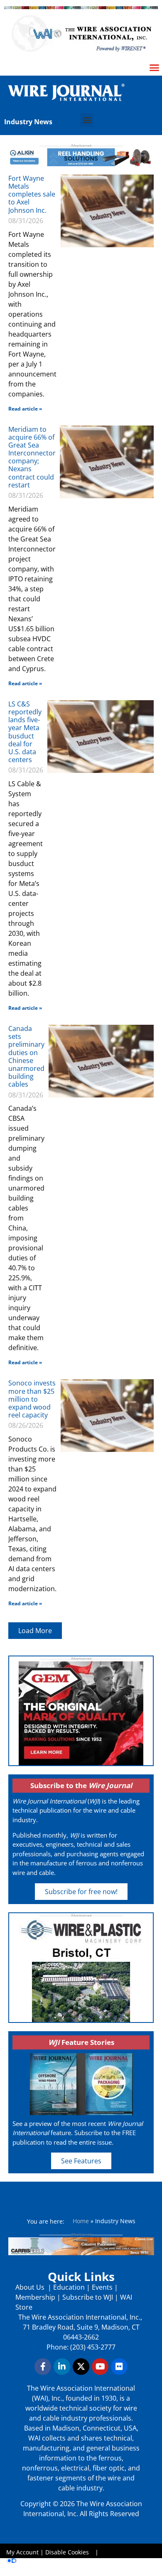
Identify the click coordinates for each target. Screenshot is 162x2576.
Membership (35, 2297)
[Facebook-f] (43, 2367)
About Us (31, 2287)
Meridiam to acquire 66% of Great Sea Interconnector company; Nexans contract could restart (32, 457)
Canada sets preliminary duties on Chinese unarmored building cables (26, 1056)
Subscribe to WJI (87, 2297)
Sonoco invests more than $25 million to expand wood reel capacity (32, 1399)
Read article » (25, 409)
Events (102, 2287)
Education (69, 2287)
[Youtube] (100, 2367)
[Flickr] (119, 2367)
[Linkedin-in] (62, 2367)
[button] (87, 120)
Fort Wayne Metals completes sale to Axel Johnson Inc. (32, 194)
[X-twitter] (81, 2367)
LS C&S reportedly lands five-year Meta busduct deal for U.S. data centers (25, 732)
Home (81, 2221)
